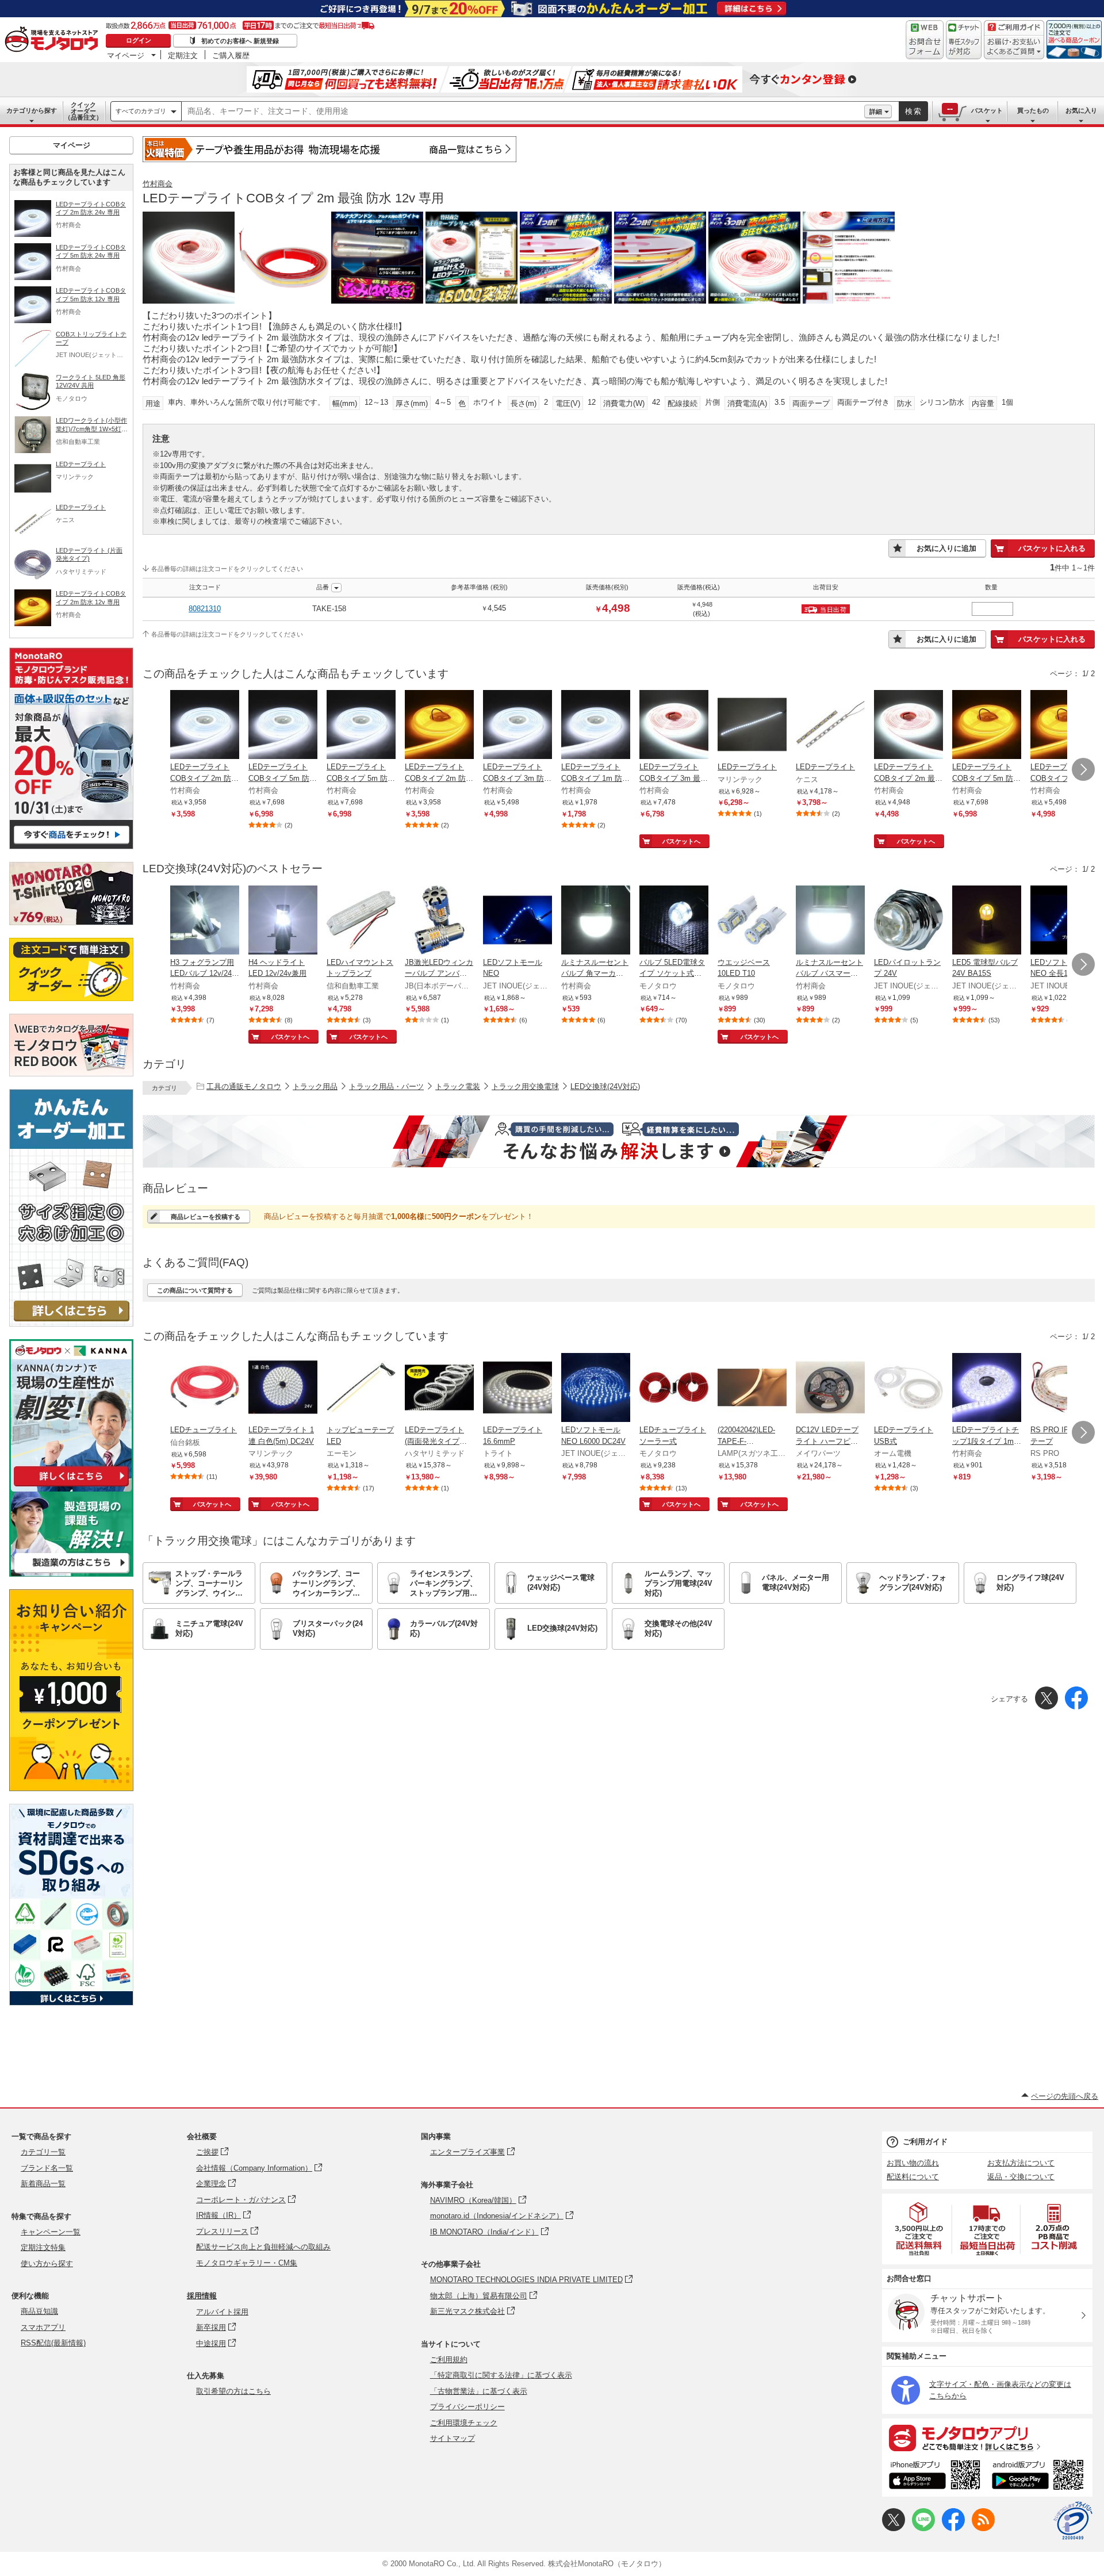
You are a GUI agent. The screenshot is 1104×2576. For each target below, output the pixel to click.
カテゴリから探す (32, 110)
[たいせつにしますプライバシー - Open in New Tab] (1073, 2521)
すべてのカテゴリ (141, 111)
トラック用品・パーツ (386, 1086)
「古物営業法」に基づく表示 (479, 2391)
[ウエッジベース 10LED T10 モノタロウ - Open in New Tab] (752, 921)
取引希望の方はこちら (233, 2391)
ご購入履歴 (231, 55)
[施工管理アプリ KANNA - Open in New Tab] (71, 1486)
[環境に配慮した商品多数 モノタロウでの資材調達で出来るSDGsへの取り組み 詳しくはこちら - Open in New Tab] (71, 2002)
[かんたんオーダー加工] (71, 1323)
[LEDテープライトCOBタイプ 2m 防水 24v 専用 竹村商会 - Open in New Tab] (205, 726)
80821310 (205, 609)
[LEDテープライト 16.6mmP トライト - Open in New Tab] (517, 1389)
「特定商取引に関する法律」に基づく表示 (501, 2375)
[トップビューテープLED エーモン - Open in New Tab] (361, 1389)
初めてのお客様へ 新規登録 (240, 41)
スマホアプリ (43, 2327)
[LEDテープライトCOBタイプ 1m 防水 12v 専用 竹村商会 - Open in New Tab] (596, 726)
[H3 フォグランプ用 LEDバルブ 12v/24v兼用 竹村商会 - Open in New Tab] (205, 921)
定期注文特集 (43, 2247)
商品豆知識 (39, 2311)
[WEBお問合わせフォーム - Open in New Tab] (925, 40)
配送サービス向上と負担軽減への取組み (263, 2247)
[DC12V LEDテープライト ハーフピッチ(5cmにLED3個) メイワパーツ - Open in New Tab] (830, 1389)
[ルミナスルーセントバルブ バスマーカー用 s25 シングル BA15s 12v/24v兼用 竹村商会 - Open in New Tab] (830, 921)
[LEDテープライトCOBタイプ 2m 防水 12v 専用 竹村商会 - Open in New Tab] (439, 726)
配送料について (913, 2177)
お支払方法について (1021, 2163)
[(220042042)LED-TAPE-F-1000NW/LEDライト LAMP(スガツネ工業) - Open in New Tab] (752, 1389)
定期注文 (183, 55)
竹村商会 (158, 184)
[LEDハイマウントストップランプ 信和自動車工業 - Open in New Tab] (361, 921)
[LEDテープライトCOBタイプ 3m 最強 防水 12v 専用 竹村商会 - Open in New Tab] (674, 726)
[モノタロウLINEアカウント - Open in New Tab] (923, 2529)
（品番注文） (83, 111)
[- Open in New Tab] (919, 2229)
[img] (54, 40)
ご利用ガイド (925, 2142)
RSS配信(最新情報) (53, 2343)
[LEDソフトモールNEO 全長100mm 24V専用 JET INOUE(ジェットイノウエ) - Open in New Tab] (1065, 921)
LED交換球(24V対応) (605, 1086)
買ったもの (1033, 110)
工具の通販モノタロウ (244, 1086)
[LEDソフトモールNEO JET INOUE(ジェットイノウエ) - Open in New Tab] (517, 921)
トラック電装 (458, 1086)
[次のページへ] (1083, 769)
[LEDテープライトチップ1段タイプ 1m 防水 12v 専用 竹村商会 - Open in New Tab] (987, 1389)
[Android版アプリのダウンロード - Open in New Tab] (1040, 2477)
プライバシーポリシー (467, 2407)
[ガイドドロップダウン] (1014, 47)
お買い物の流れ (913, 2163)
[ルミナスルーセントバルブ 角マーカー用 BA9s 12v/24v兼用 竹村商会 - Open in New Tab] (596, 921)
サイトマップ (453, 2438)
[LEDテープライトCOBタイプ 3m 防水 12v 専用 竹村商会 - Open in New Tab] (1065, 726)
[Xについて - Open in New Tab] (894, 2529)
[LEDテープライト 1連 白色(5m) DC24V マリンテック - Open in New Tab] (283, 1389)
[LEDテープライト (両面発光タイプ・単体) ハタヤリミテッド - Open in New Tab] (439, 1389)
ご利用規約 (449, 2360)
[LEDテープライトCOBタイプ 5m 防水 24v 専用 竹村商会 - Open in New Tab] (283, 726)
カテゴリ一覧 (43, 2152)
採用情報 (202, 2296)
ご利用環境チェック (464, 2423)
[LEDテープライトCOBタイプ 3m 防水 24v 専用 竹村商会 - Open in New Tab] (517, 726)
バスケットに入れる (1052, 548)
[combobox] (523, 112)
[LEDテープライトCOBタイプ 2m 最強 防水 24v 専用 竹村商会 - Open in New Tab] (908, 726)
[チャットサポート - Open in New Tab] (964, 40)
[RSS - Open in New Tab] (983, 2529)
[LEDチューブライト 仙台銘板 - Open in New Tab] (205, 1389)
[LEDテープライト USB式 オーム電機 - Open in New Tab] (908, 1389)
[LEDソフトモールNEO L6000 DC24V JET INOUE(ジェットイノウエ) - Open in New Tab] (596, 1389)
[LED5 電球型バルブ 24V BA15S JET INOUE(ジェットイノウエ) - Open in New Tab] (987, 921)
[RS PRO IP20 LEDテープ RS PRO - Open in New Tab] (1065, 1389)
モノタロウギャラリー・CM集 (247, 2263)
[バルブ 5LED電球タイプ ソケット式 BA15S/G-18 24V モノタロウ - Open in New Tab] (674, 921)
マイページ (126, 55)
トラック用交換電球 (525, 1086)
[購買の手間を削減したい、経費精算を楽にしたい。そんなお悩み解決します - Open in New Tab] (619, 1141)
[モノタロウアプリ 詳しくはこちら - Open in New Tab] (987, 2437)
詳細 (876, 112)
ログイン (139, 40)
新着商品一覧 (43, 2184)
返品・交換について (1021, 2177)
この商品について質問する (195, 1290)
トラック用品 (315, 1086)
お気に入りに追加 (946, 548)
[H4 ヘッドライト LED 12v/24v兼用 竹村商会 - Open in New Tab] (283, 921)
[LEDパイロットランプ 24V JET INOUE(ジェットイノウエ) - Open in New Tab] (908, 921)
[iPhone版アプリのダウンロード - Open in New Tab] (935, 2477)
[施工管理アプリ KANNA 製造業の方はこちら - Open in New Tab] (71, 1573)
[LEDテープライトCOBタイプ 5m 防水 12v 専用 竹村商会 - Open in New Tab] (361, 726)
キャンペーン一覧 (51, 2232)
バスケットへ (681, 841)
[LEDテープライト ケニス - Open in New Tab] (830, 726)
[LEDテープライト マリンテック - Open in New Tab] (752, 726)
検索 (914, 111)
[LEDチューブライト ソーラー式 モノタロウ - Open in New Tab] (674, 1389)
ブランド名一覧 (47, 2168)
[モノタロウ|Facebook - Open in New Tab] (953, 2529)
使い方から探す (47, 2263)
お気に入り (1081, 110)
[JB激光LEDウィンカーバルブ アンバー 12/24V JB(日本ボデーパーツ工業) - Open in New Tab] (439, 921)
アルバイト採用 (222, 2312)
